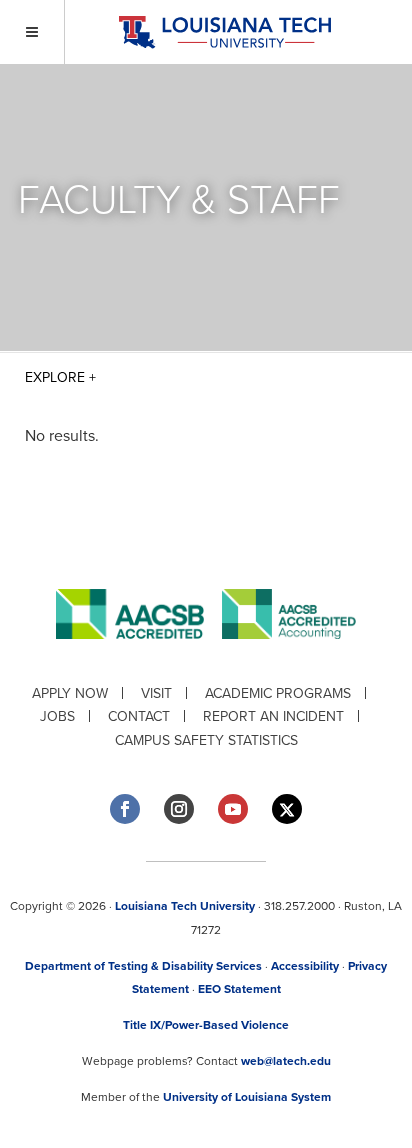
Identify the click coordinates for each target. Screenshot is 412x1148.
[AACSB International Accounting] (289, 654)
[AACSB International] (139, 654)
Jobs (57, 716)
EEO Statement (239, 989)
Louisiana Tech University (185, 906)
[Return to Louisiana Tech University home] (224, 32)
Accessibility (305, 966)
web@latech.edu (286, 1061)
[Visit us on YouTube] (233, 809)
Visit (156, 693)
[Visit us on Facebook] (125, 809)
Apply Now (70, 693)
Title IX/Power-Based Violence (206, 1025)
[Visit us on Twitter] (287, 809)
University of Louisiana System (247, 1097)
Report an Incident (273, 716)
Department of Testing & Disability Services (143, 966)
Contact (139, 716)
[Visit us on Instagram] (179, 809)
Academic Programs (278, 693)
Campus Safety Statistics (206, 740)
